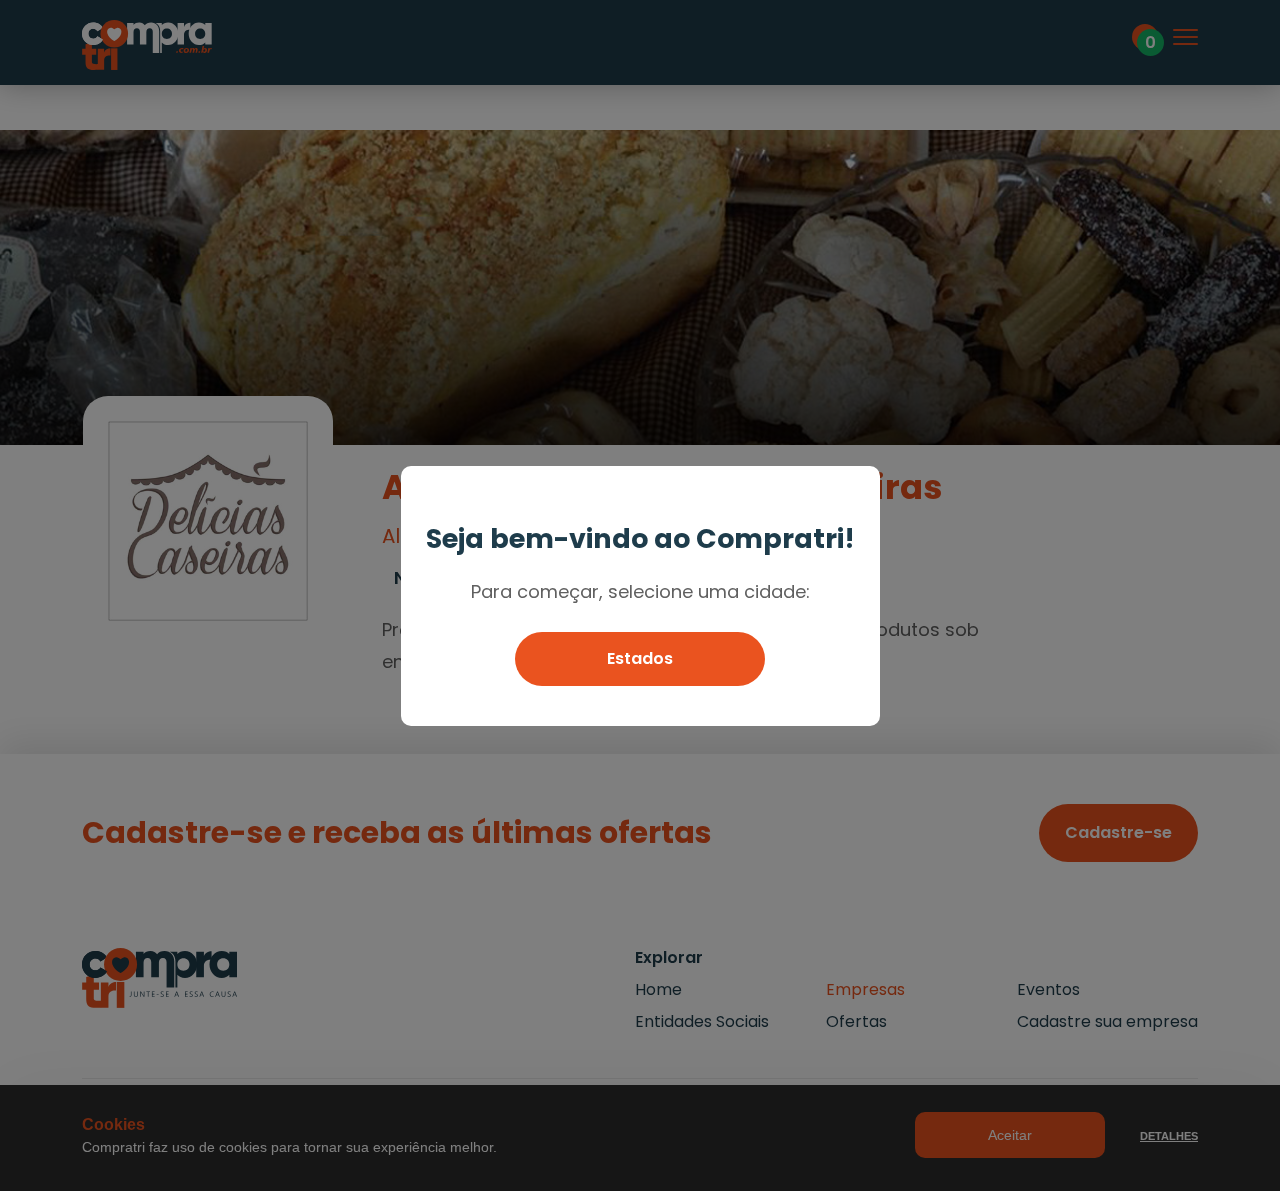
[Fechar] (855, 490)
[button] (640, 659)
